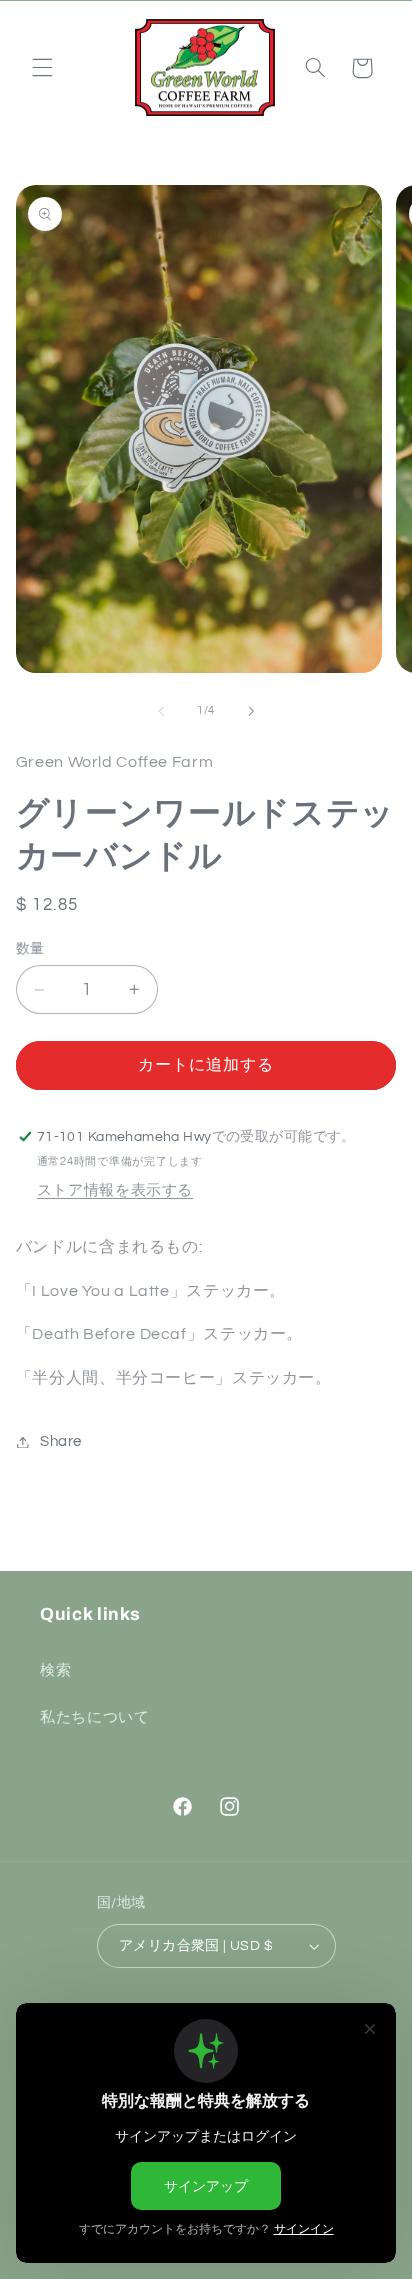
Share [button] (61, 1441)
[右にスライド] (251, 711)
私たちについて (94, 1717)
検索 (55, 1670)
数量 (30, 949)
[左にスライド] (161, 711)
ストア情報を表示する (115, 1190)
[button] (42, 68)
